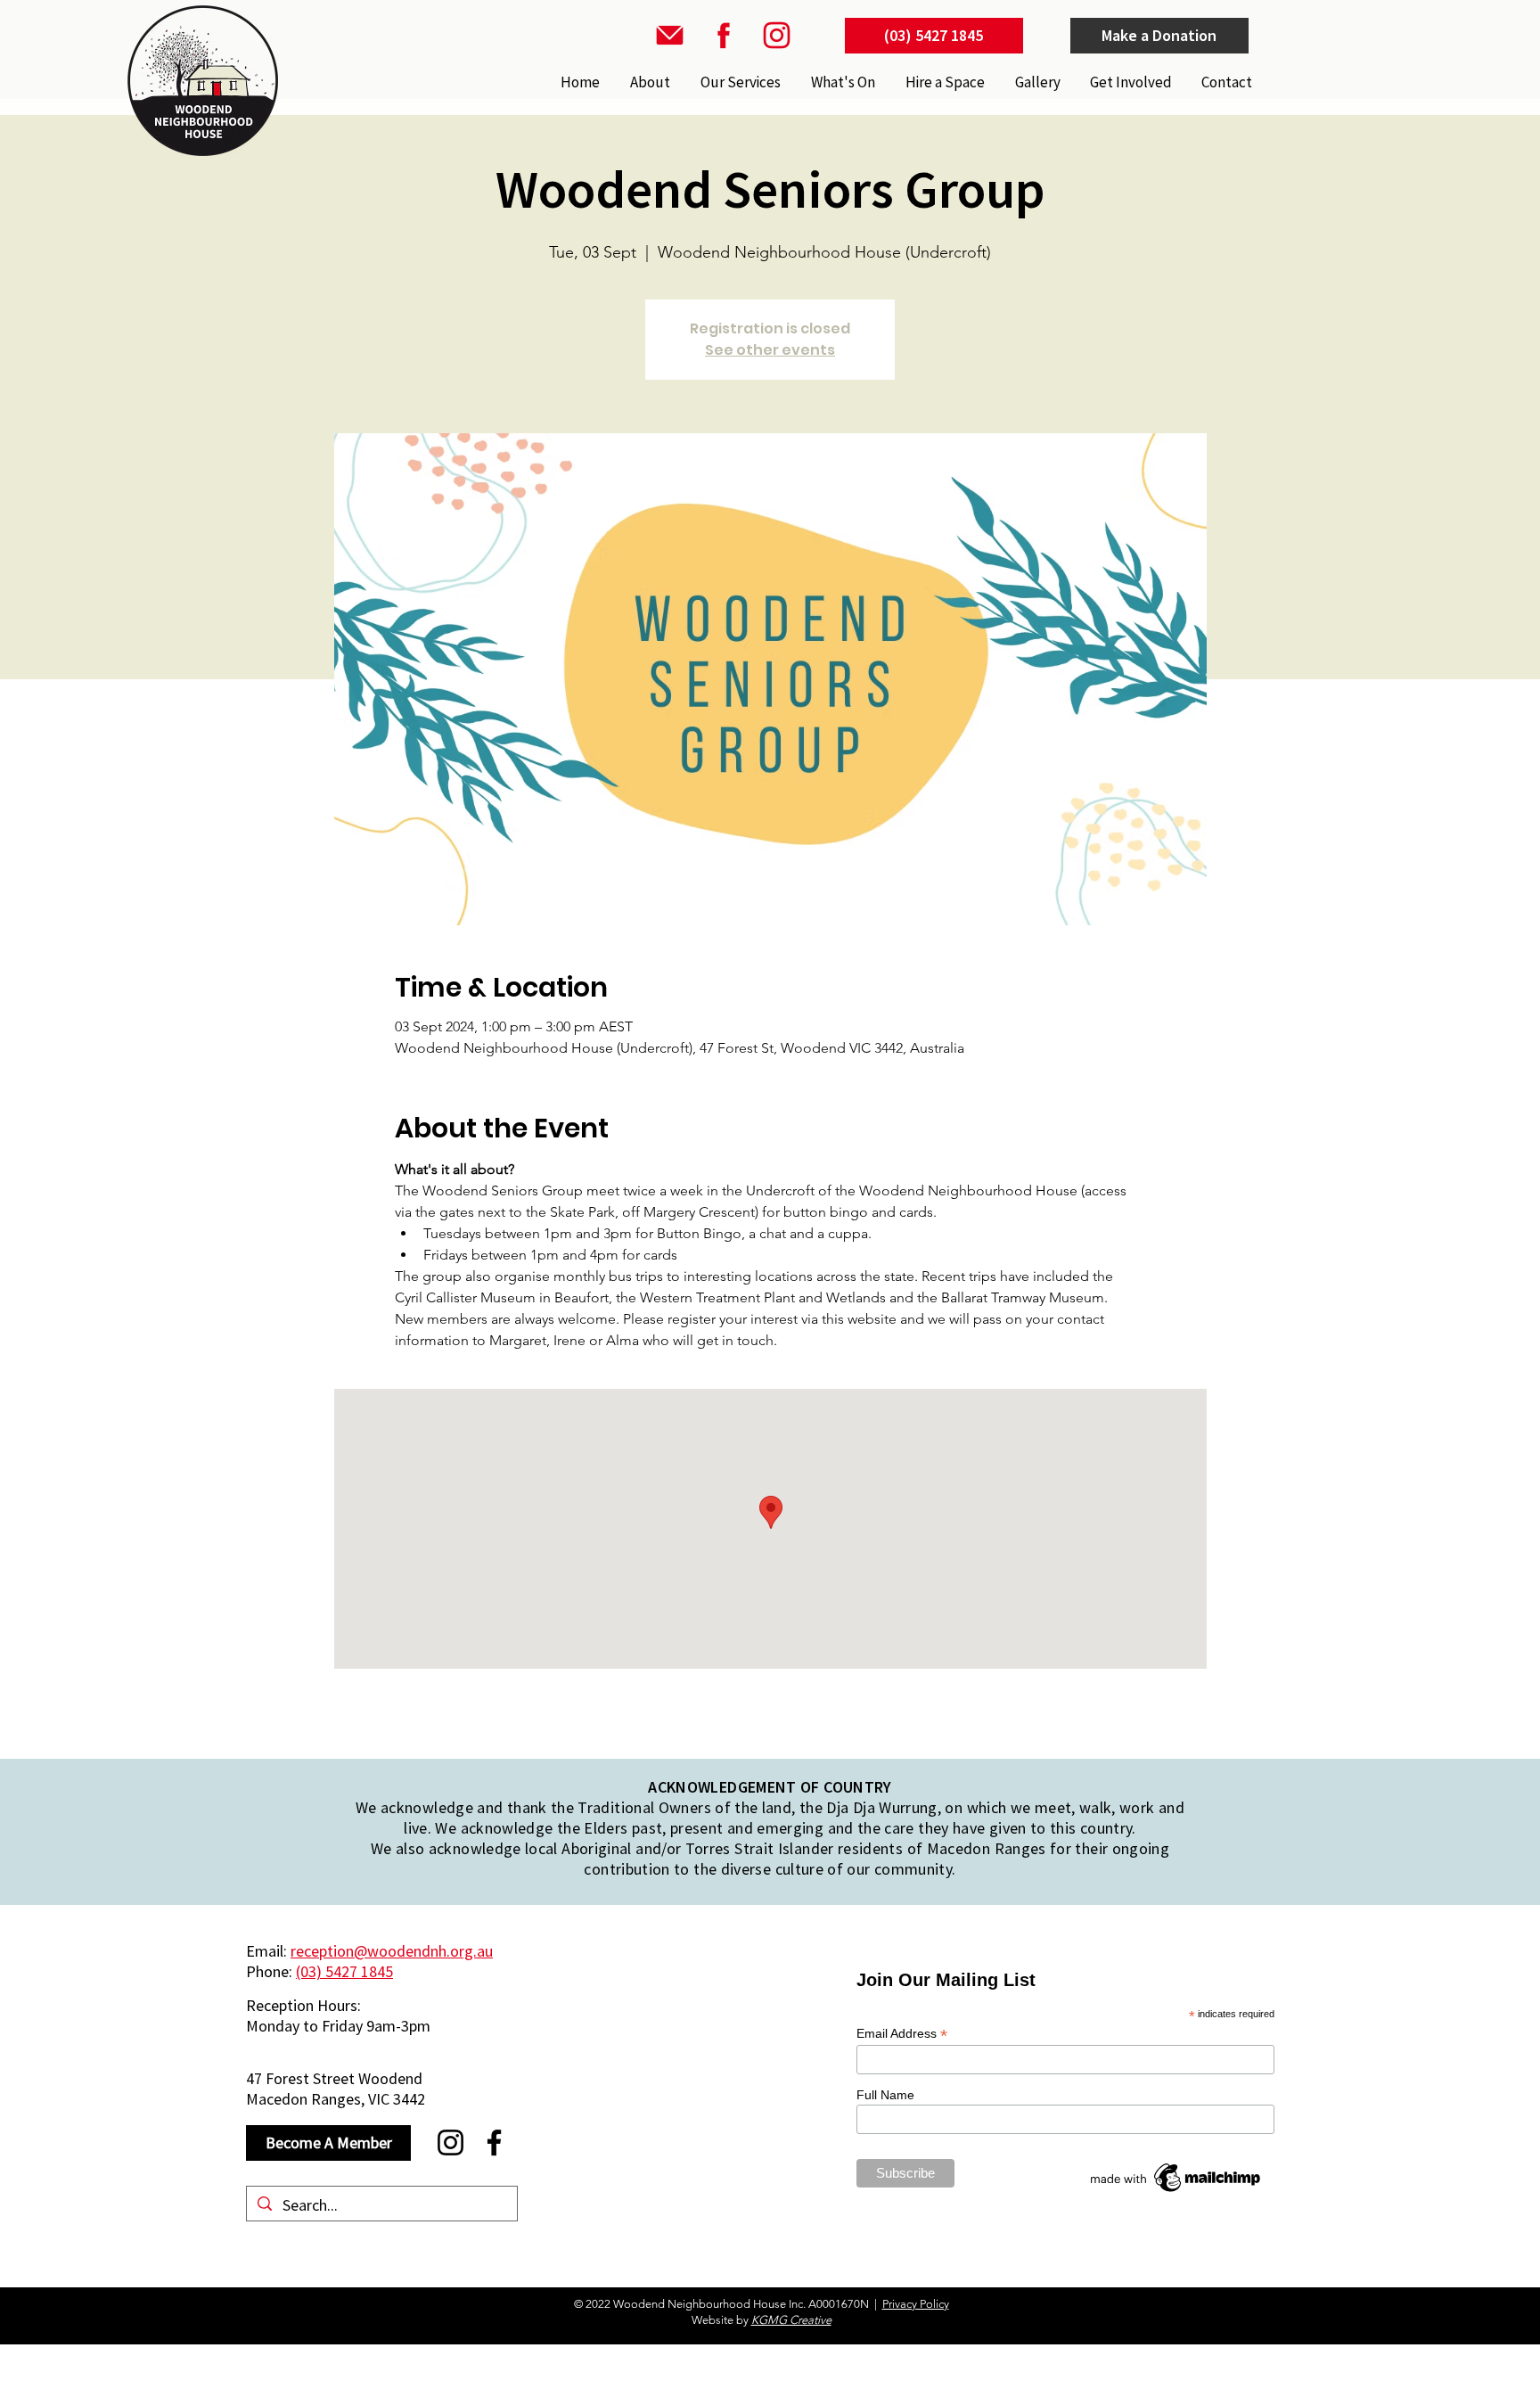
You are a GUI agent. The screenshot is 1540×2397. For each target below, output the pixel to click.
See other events (770, 350)
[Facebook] (494, 2143)
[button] (739, 82)
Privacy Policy (916, 2304)
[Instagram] (451, 2143)
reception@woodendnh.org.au (392, 1951)
